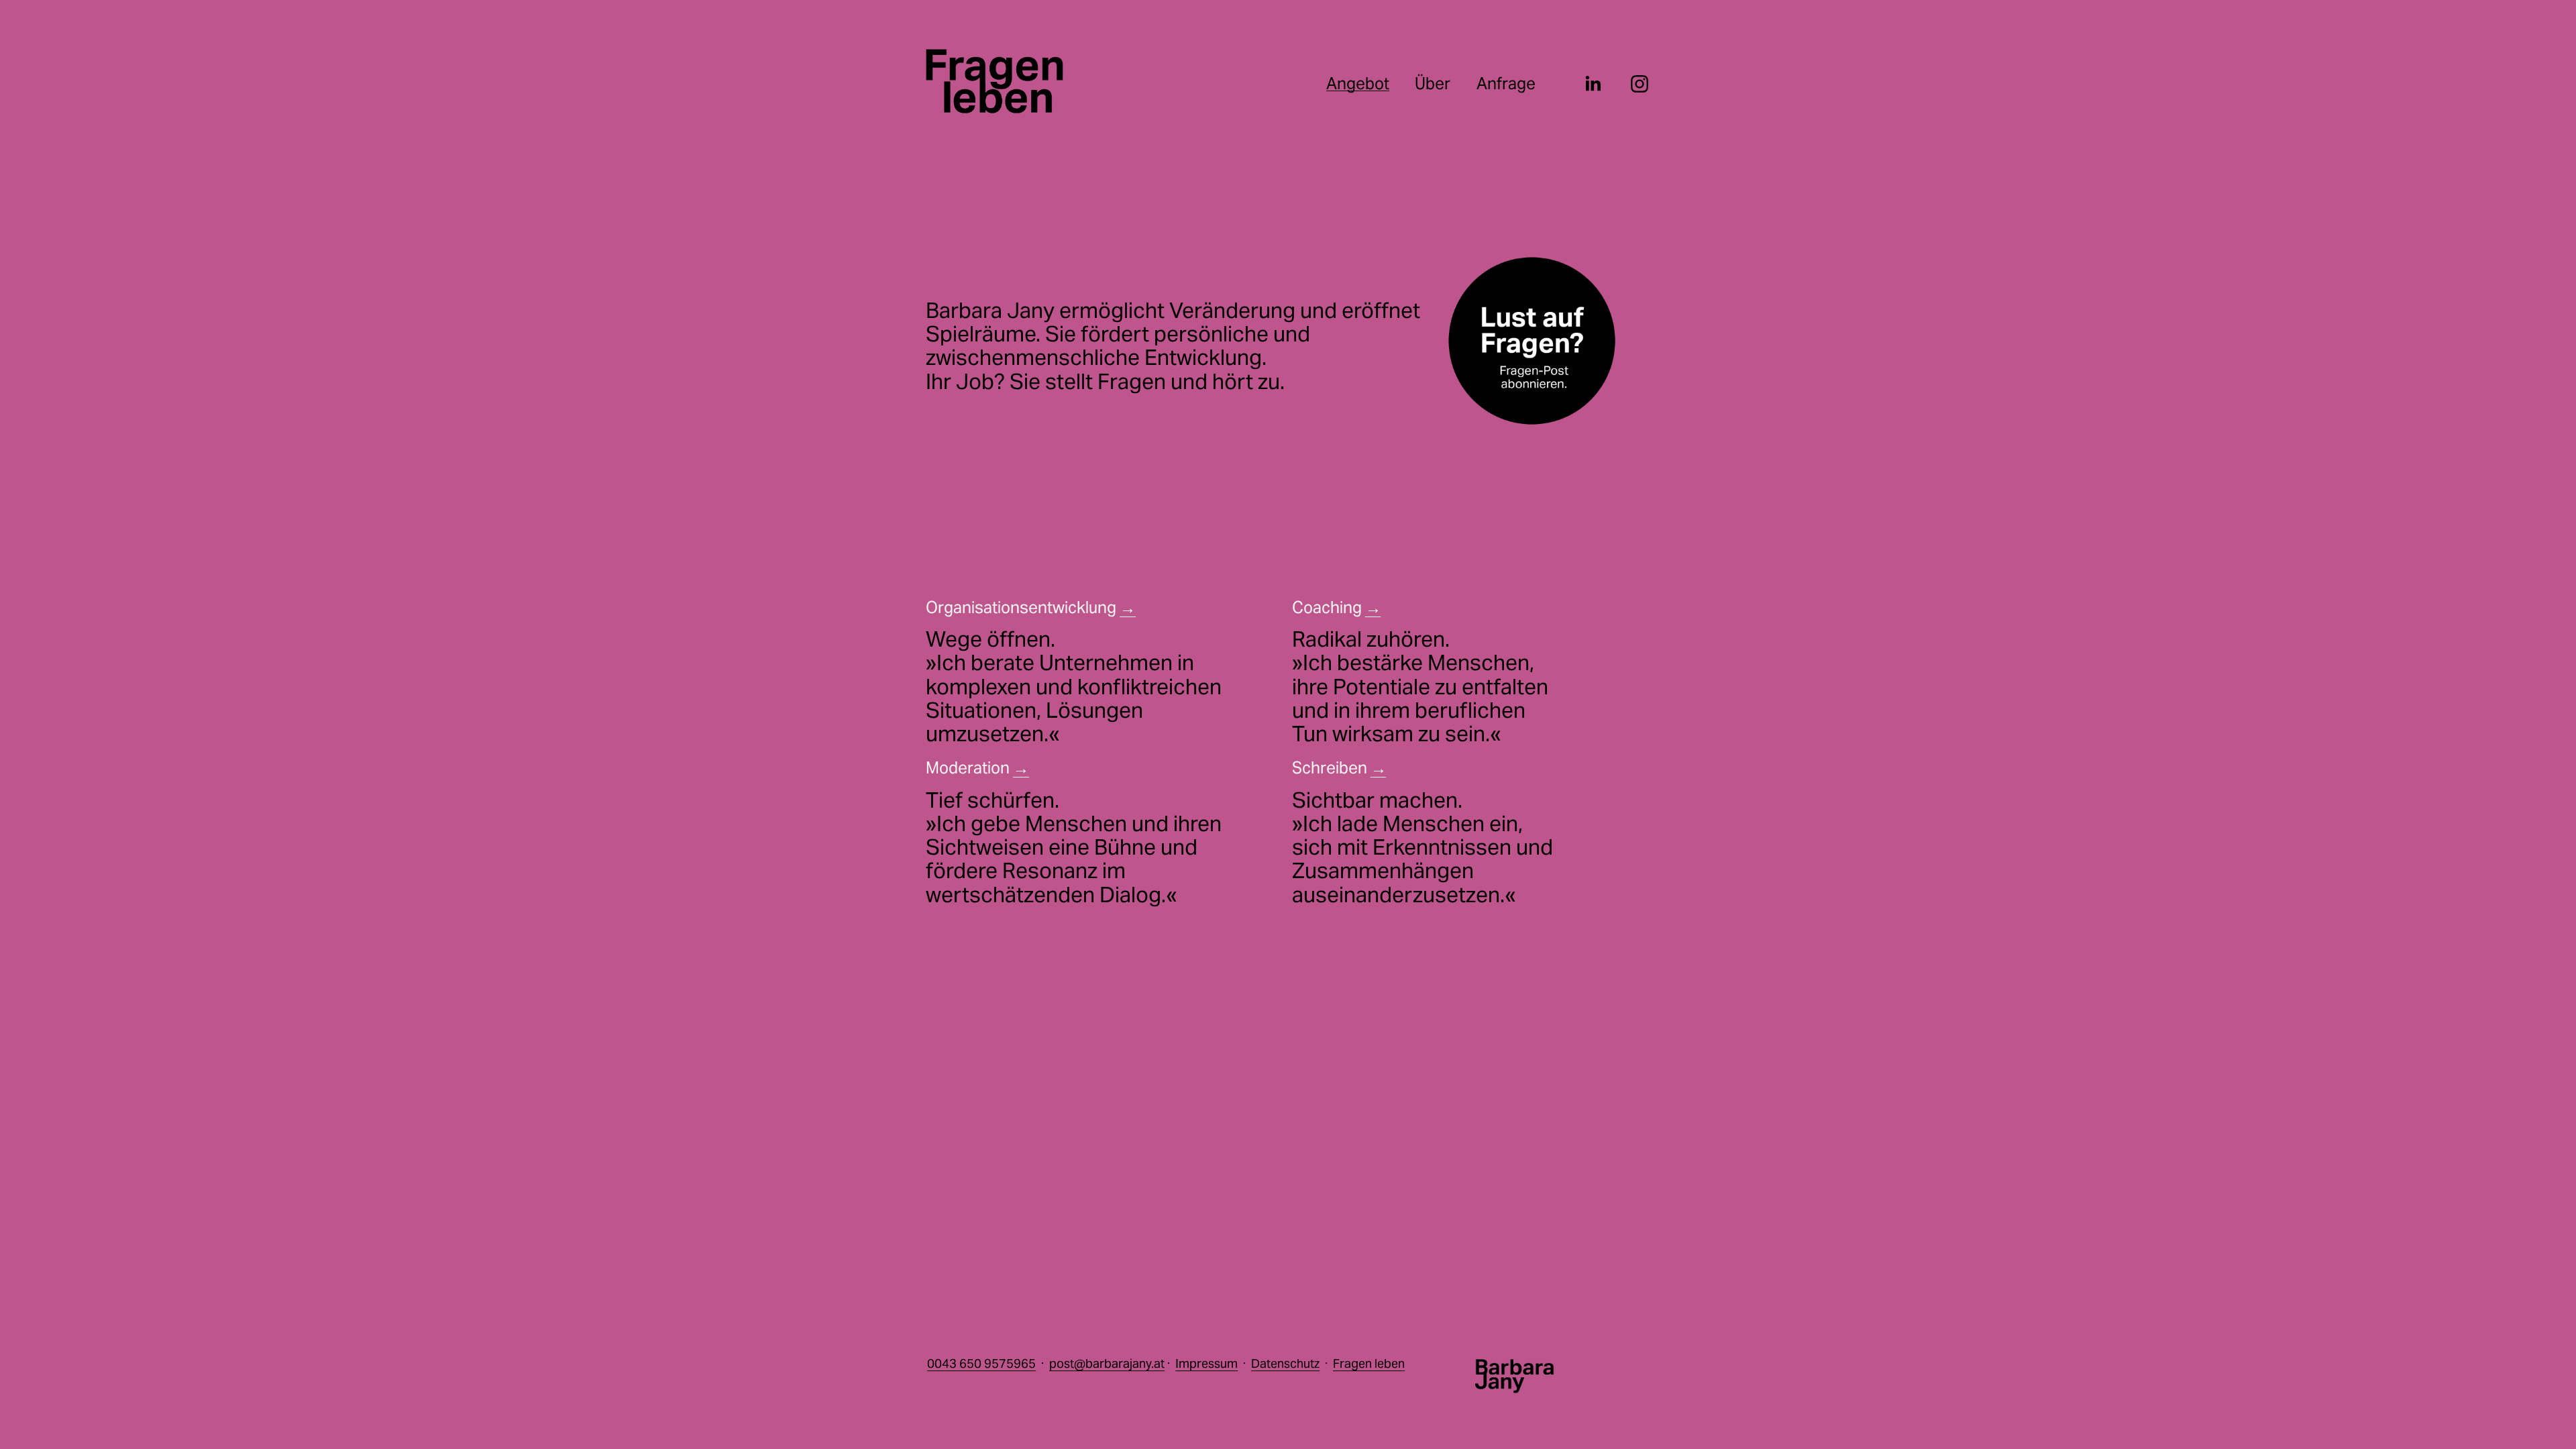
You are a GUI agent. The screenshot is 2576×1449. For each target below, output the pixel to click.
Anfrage (1506, 83)
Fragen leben (1369, 1363)
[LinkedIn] (1593, 84)
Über (1433, 83)
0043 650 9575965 (981, 1363)
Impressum (1206, 1363)
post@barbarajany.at (1107, 1363)
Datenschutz (1285, 1363)
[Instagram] (1640, 84)
